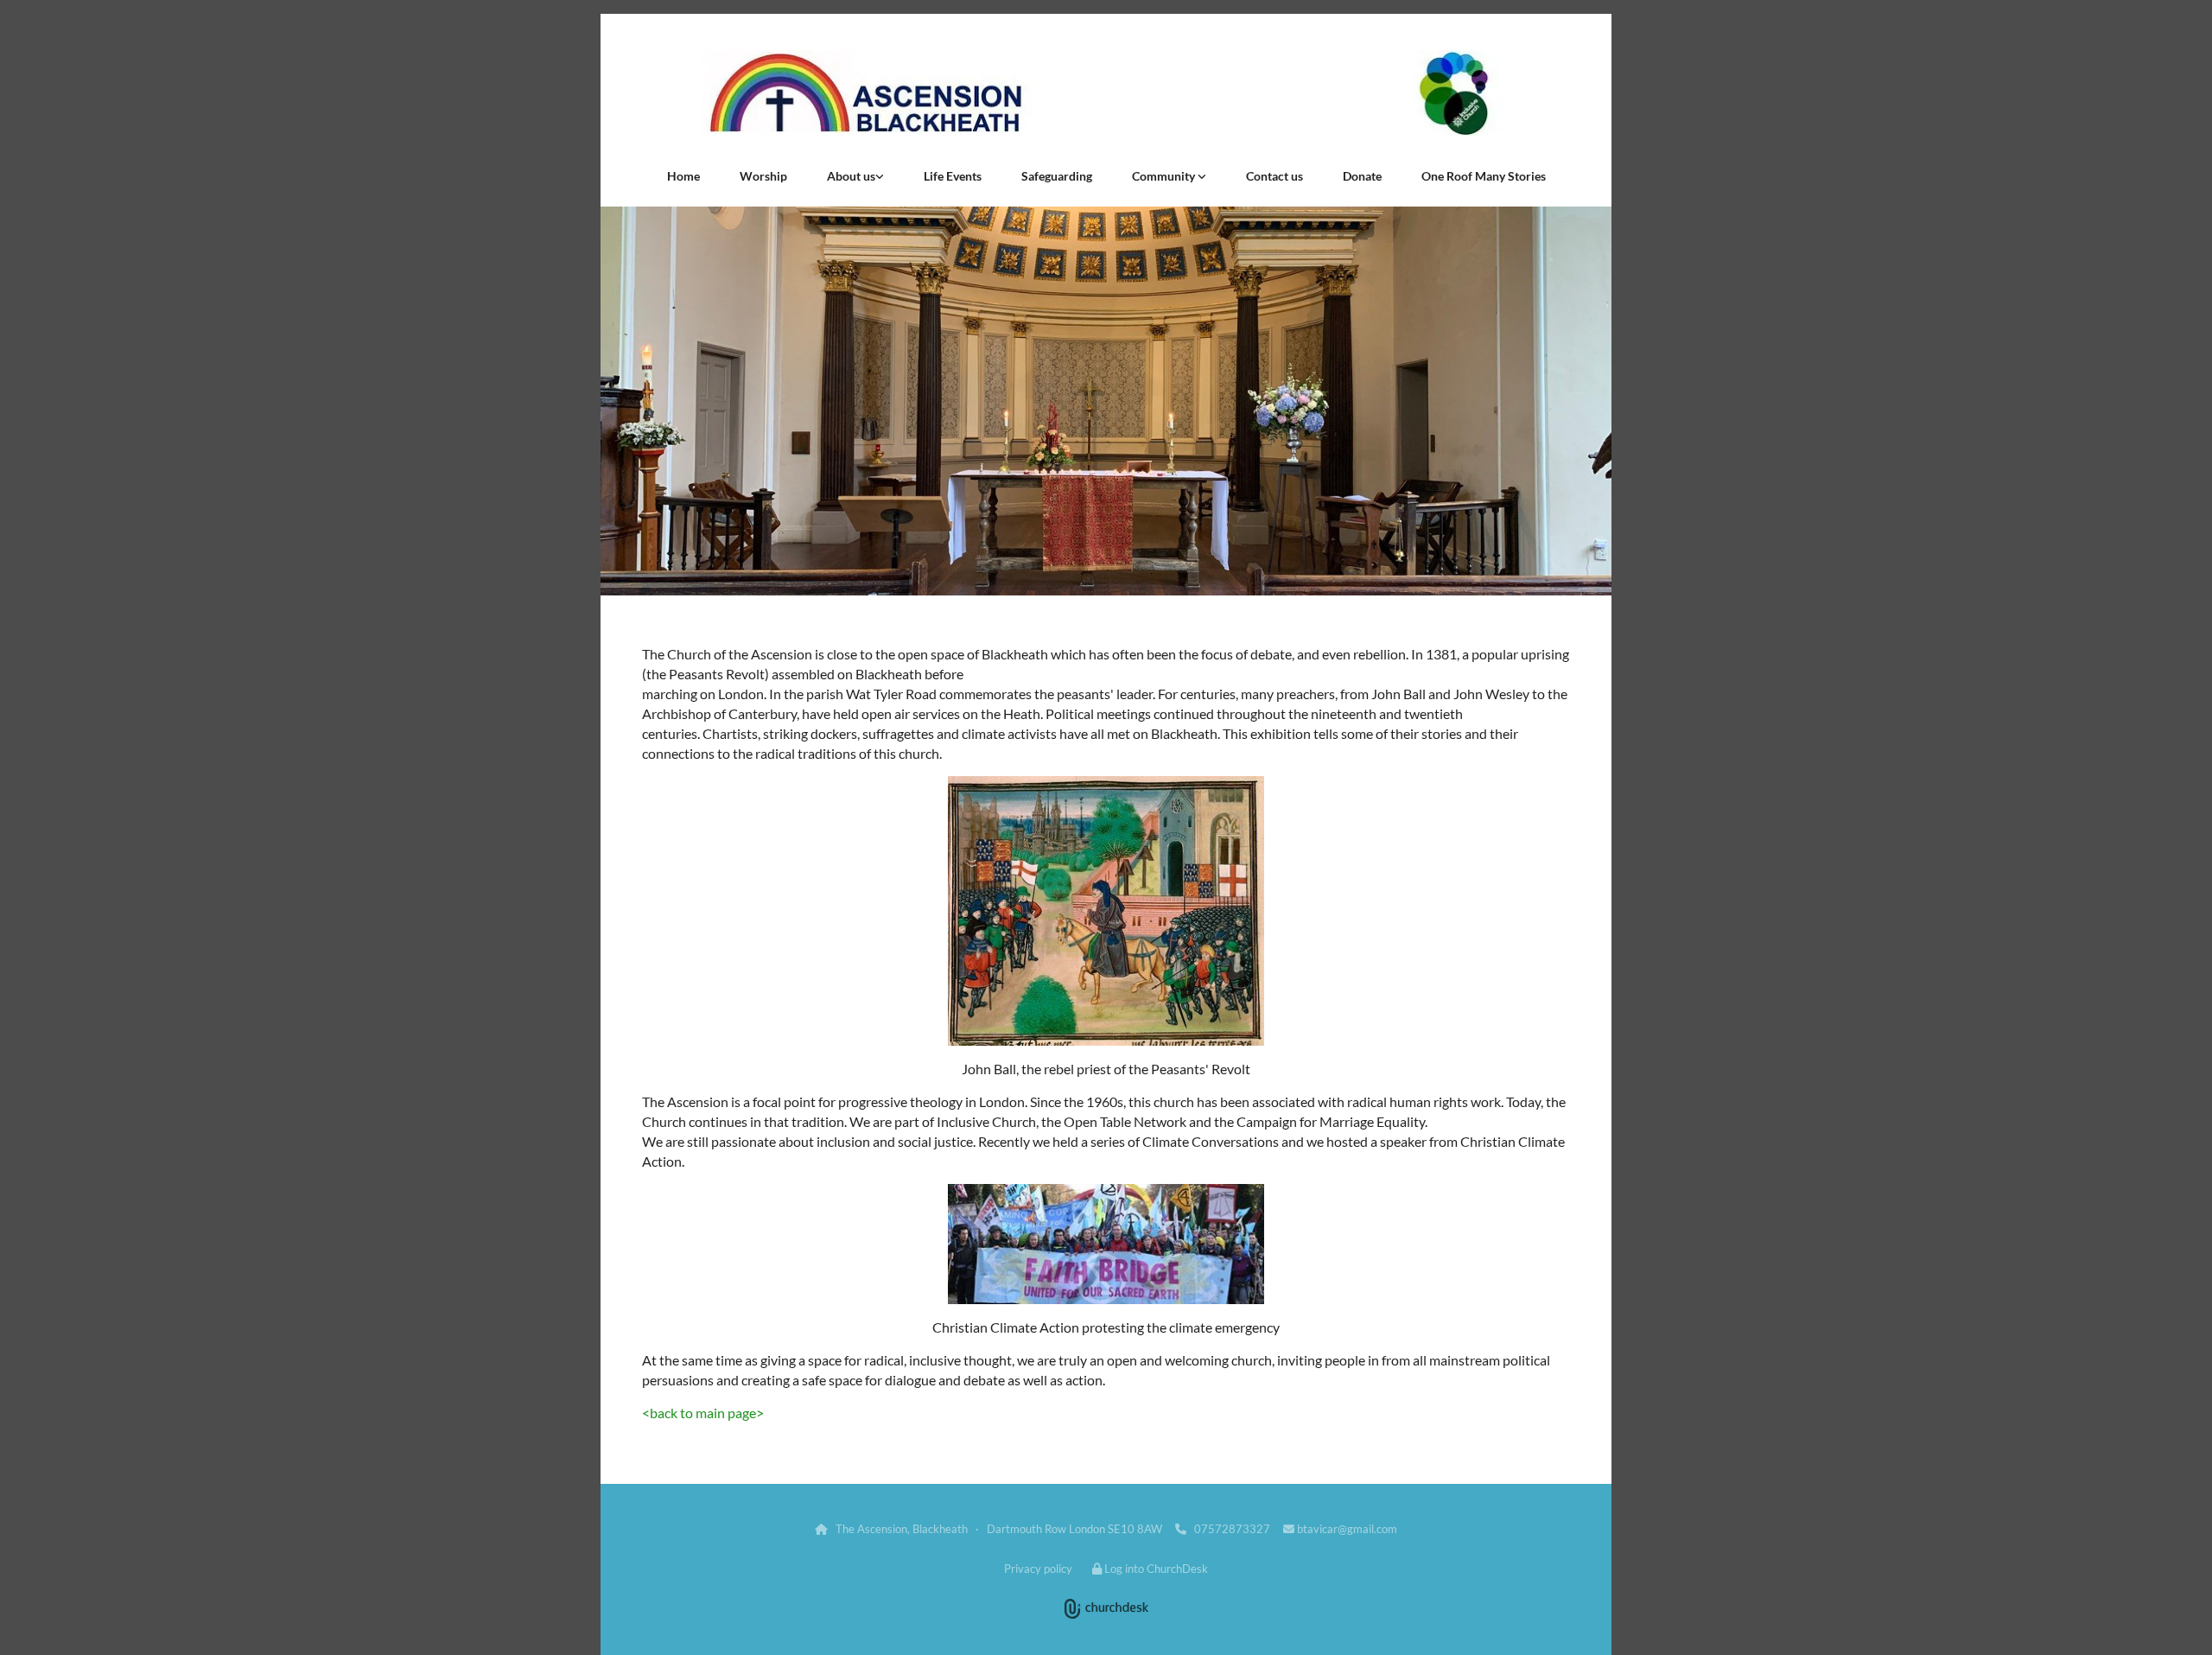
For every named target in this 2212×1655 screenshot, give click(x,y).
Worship (763, 176)
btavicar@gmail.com (1347, 1529)
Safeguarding (1057, 176)
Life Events (953, 176)
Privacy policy (1038, 1569)
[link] (855, 176)
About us (851, 176)
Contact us (1274, 176)
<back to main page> (703, 1413)
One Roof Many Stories (1484, 176)
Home (683, 176)
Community (1165, 176)
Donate (1362, 176)
